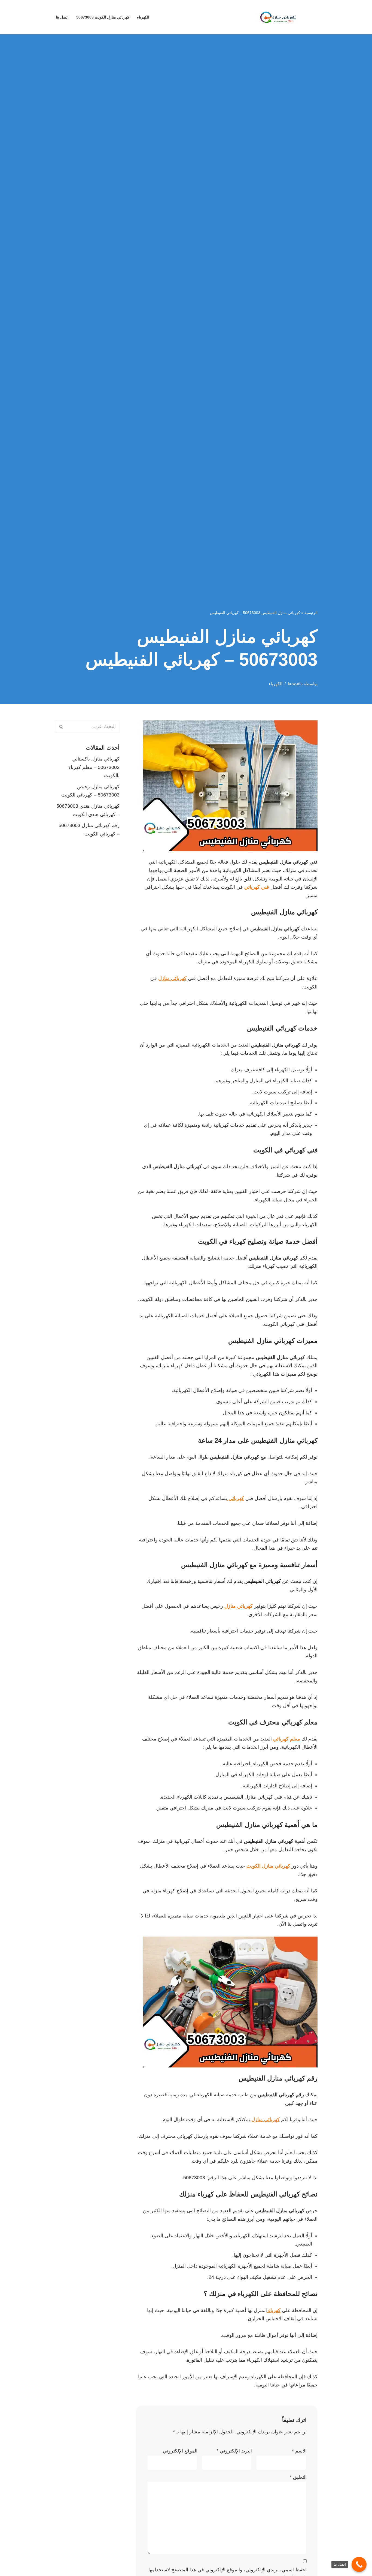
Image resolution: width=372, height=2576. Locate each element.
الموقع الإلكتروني (180, 2451)
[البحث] (61, 727)
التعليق (298, 2477)
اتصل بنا (62, 17)
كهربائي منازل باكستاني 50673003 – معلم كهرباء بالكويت (94, 767)
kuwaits (295, 684)
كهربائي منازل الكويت (269, 1866)
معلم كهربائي (287, 1739)
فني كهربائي (257, 887)
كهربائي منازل (172, 978)
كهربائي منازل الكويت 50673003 (103, 17)
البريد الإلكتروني (234, 2451)
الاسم (299, 2451)
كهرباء (274, 2310)
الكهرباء (143, 17)
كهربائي (236, 1498)
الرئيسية (311, 613)
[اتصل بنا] (359, 2564)
